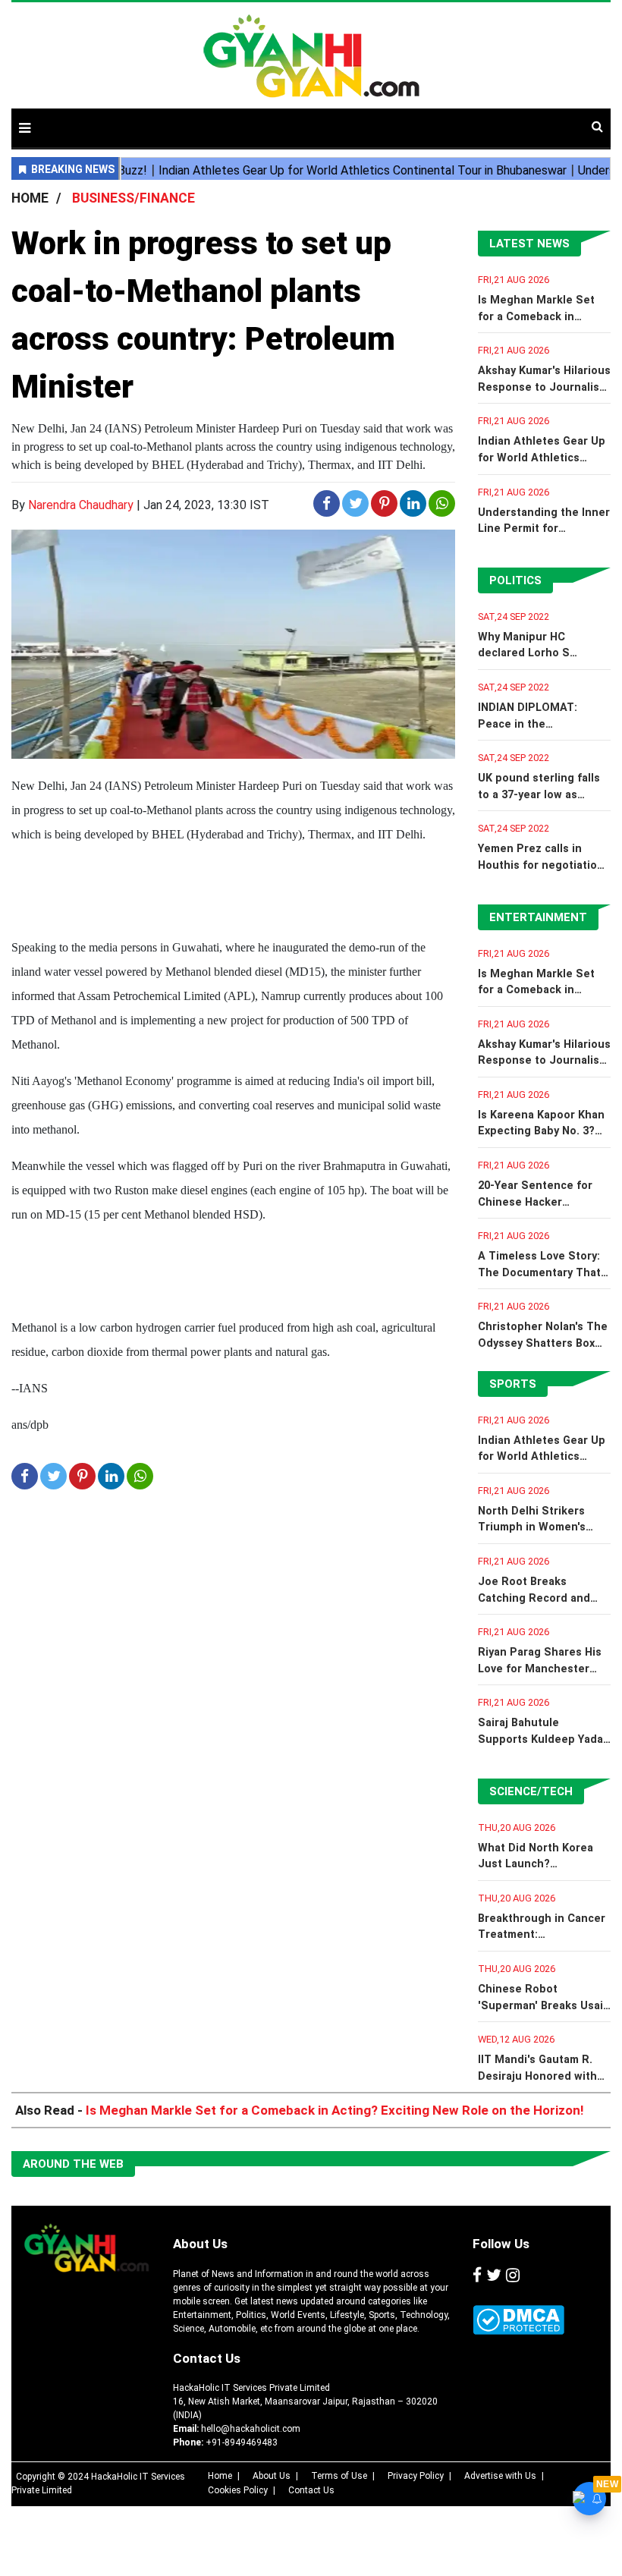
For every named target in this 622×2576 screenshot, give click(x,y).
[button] (25, 128)
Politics (515, 580)
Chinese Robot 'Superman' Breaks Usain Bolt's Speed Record (544, 2005)
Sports (513, 1384)
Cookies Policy (238, 2490)
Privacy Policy (416, 2476)
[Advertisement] (420, 120)
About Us (200, 2244)
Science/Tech (531, 1791)
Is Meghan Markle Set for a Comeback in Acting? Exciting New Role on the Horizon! (335, 2110)
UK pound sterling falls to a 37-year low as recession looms (539, 794)
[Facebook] (477, 2276)
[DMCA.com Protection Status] (518, 2320)
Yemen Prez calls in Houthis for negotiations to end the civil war (544, 865)
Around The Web (73, 2164)
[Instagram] (513, 2276)
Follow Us (501, 2244)
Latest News (529, 244)
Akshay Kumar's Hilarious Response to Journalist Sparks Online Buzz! (544, 387)
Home (220, 2476)
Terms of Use (339, 2476)
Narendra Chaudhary (81, 505)
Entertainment (538, 917)
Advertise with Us (500, 2476)
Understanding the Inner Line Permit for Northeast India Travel (544, 529)
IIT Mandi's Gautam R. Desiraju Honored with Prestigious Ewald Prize (542, 2076)
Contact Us (207, 2358)
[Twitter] (494, 2276)
